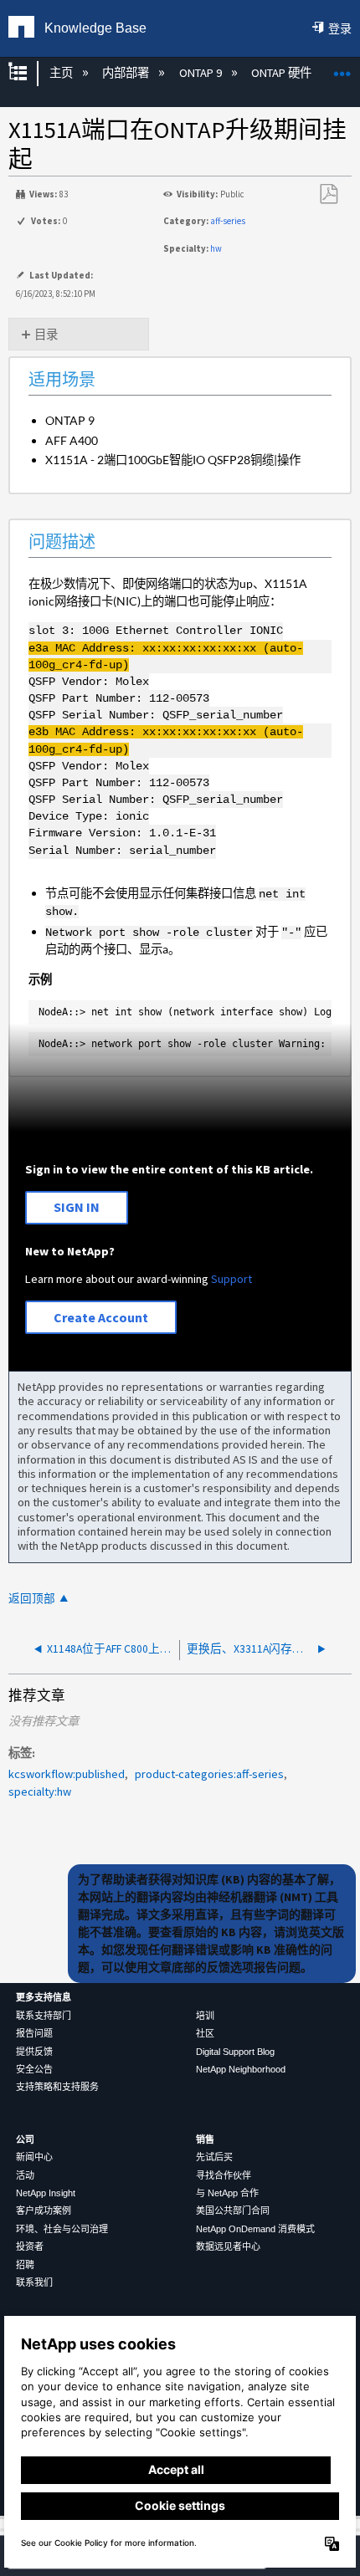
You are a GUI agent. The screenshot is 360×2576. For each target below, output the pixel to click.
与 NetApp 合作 (227, 2193)
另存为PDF (328, 194)
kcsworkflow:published (67, 1774)
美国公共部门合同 (233, 2211)
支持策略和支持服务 (57, 2087)
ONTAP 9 (201, 73)
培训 (205, 2016)
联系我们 (34, 2282)
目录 (46, 335)
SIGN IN (77, 1207)
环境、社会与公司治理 (62, 2229)
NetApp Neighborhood (241, 2069)
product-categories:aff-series (209, 1774)
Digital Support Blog (235, 2052)
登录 (340, 28)
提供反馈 (34, 2052)
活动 (25, 2175)
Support (231, 1279)
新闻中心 (34, 2157)
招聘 (25, 2265)
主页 (62, 73)
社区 (205, 2033)
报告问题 (34, 2033)
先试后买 (214, 2157)
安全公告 (34, 2069)
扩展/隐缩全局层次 (28, 73)
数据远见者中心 (228, 2246)
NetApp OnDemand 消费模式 (255, 2229)
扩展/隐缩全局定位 (342, 68)
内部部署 (127, 73)
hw (216, 248)
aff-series (228, 221)
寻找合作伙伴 (224, 2175)
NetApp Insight (46, 2193)
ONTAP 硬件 (283, 73)
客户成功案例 (44, 2211)
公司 (25, 2139)
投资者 (30, 2246)
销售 (205, 2139)
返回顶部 (32, 1599)
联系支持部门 (44, 2016)
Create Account (101, 1317)
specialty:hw (40, 1791)
